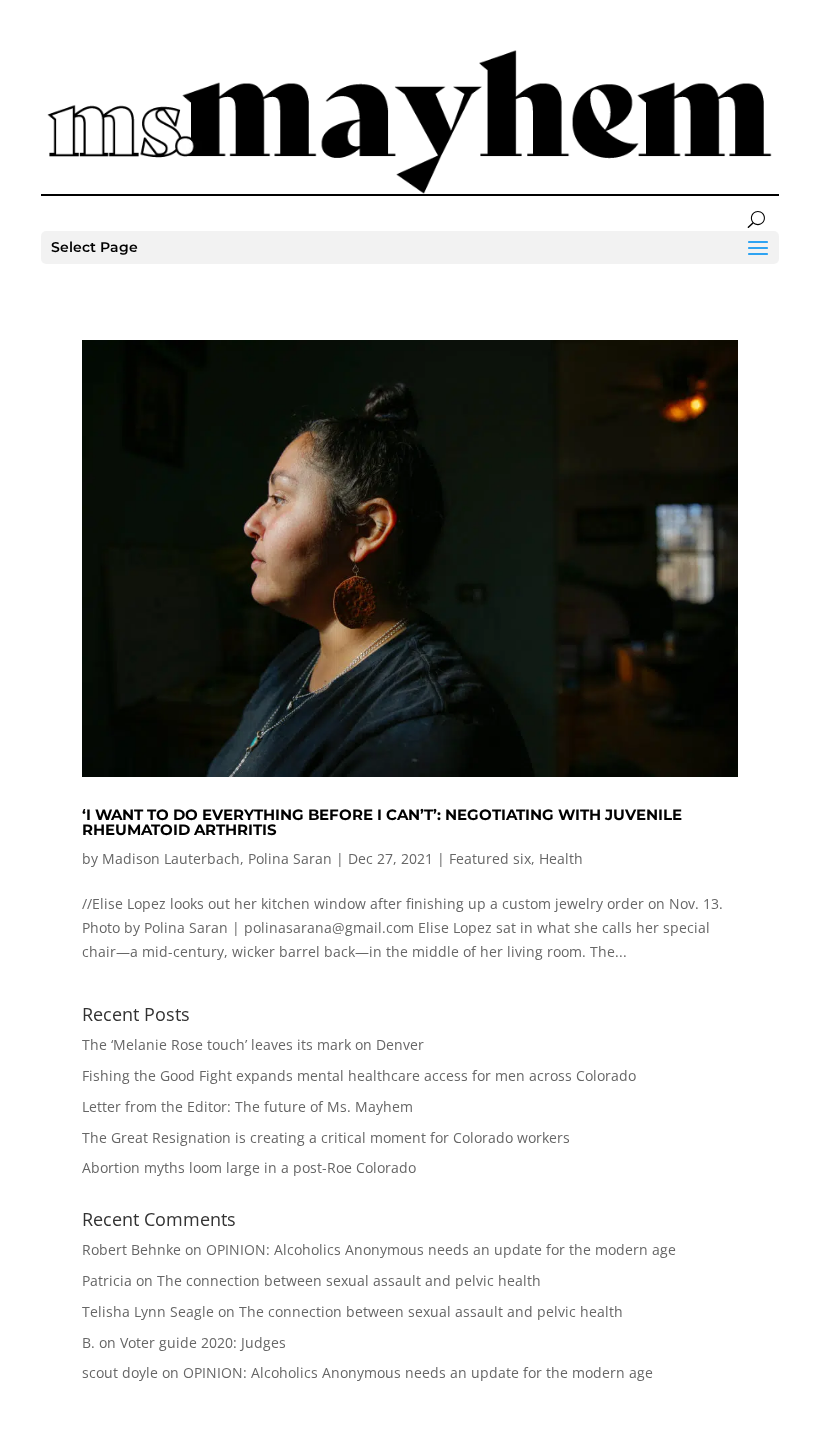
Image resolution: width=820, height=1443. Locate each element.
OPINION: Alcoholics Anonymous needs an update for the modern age (441, 1249)
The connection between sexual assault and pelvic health (349, 1280)
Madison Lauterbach (171, 858)
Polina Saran (290, 858)
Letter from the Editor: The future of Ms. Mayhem (247, 1106)
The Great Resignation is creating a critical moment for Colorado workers (326, 1137)
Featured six (490, 858)
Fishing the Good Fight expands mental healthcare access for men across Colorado (359, 1075)
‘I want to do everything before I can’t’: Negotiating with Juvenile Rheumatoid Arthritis (382, 822)
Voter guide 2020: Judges (203, 1342)
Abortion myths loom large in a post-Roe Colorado (249, 1167)
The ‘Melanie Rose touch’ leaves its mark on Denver (253, 1044)
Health (561, 858)
